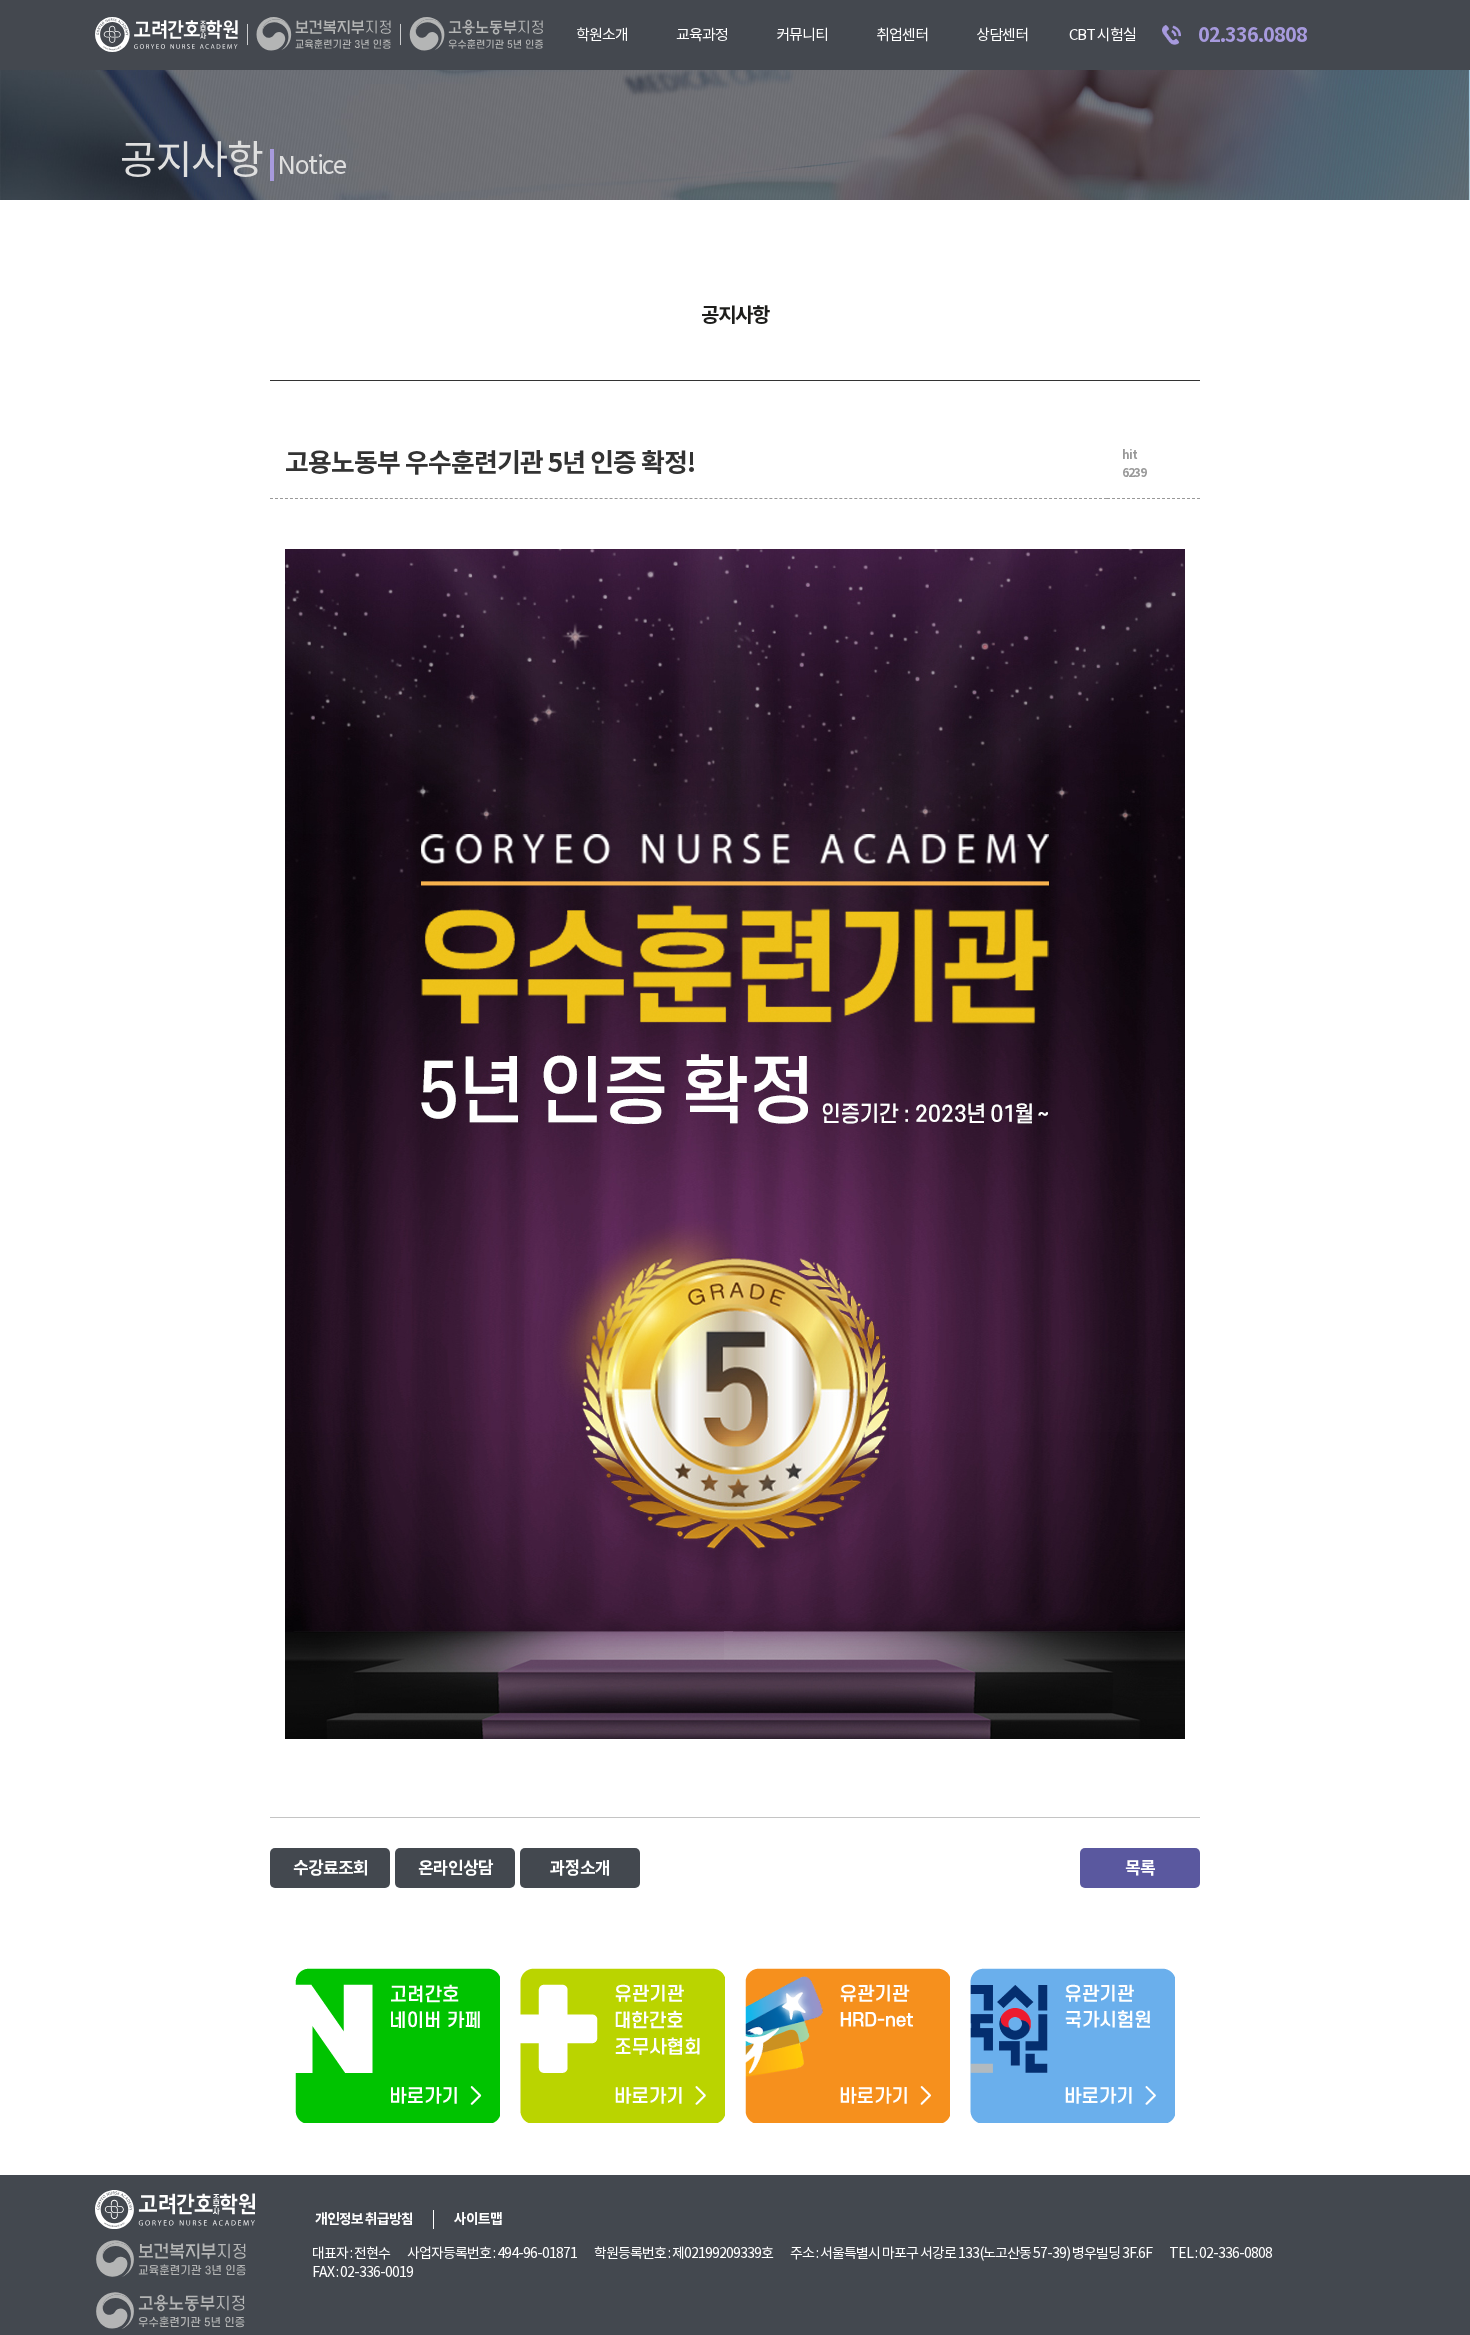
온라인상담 (455, 1868)
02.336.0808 (1252, 35)
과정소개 (580, 1868)
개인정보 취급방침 (364, 2219)
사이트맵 (478, 2219)
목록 (1140, 1868)
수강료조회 (330, 1868)
